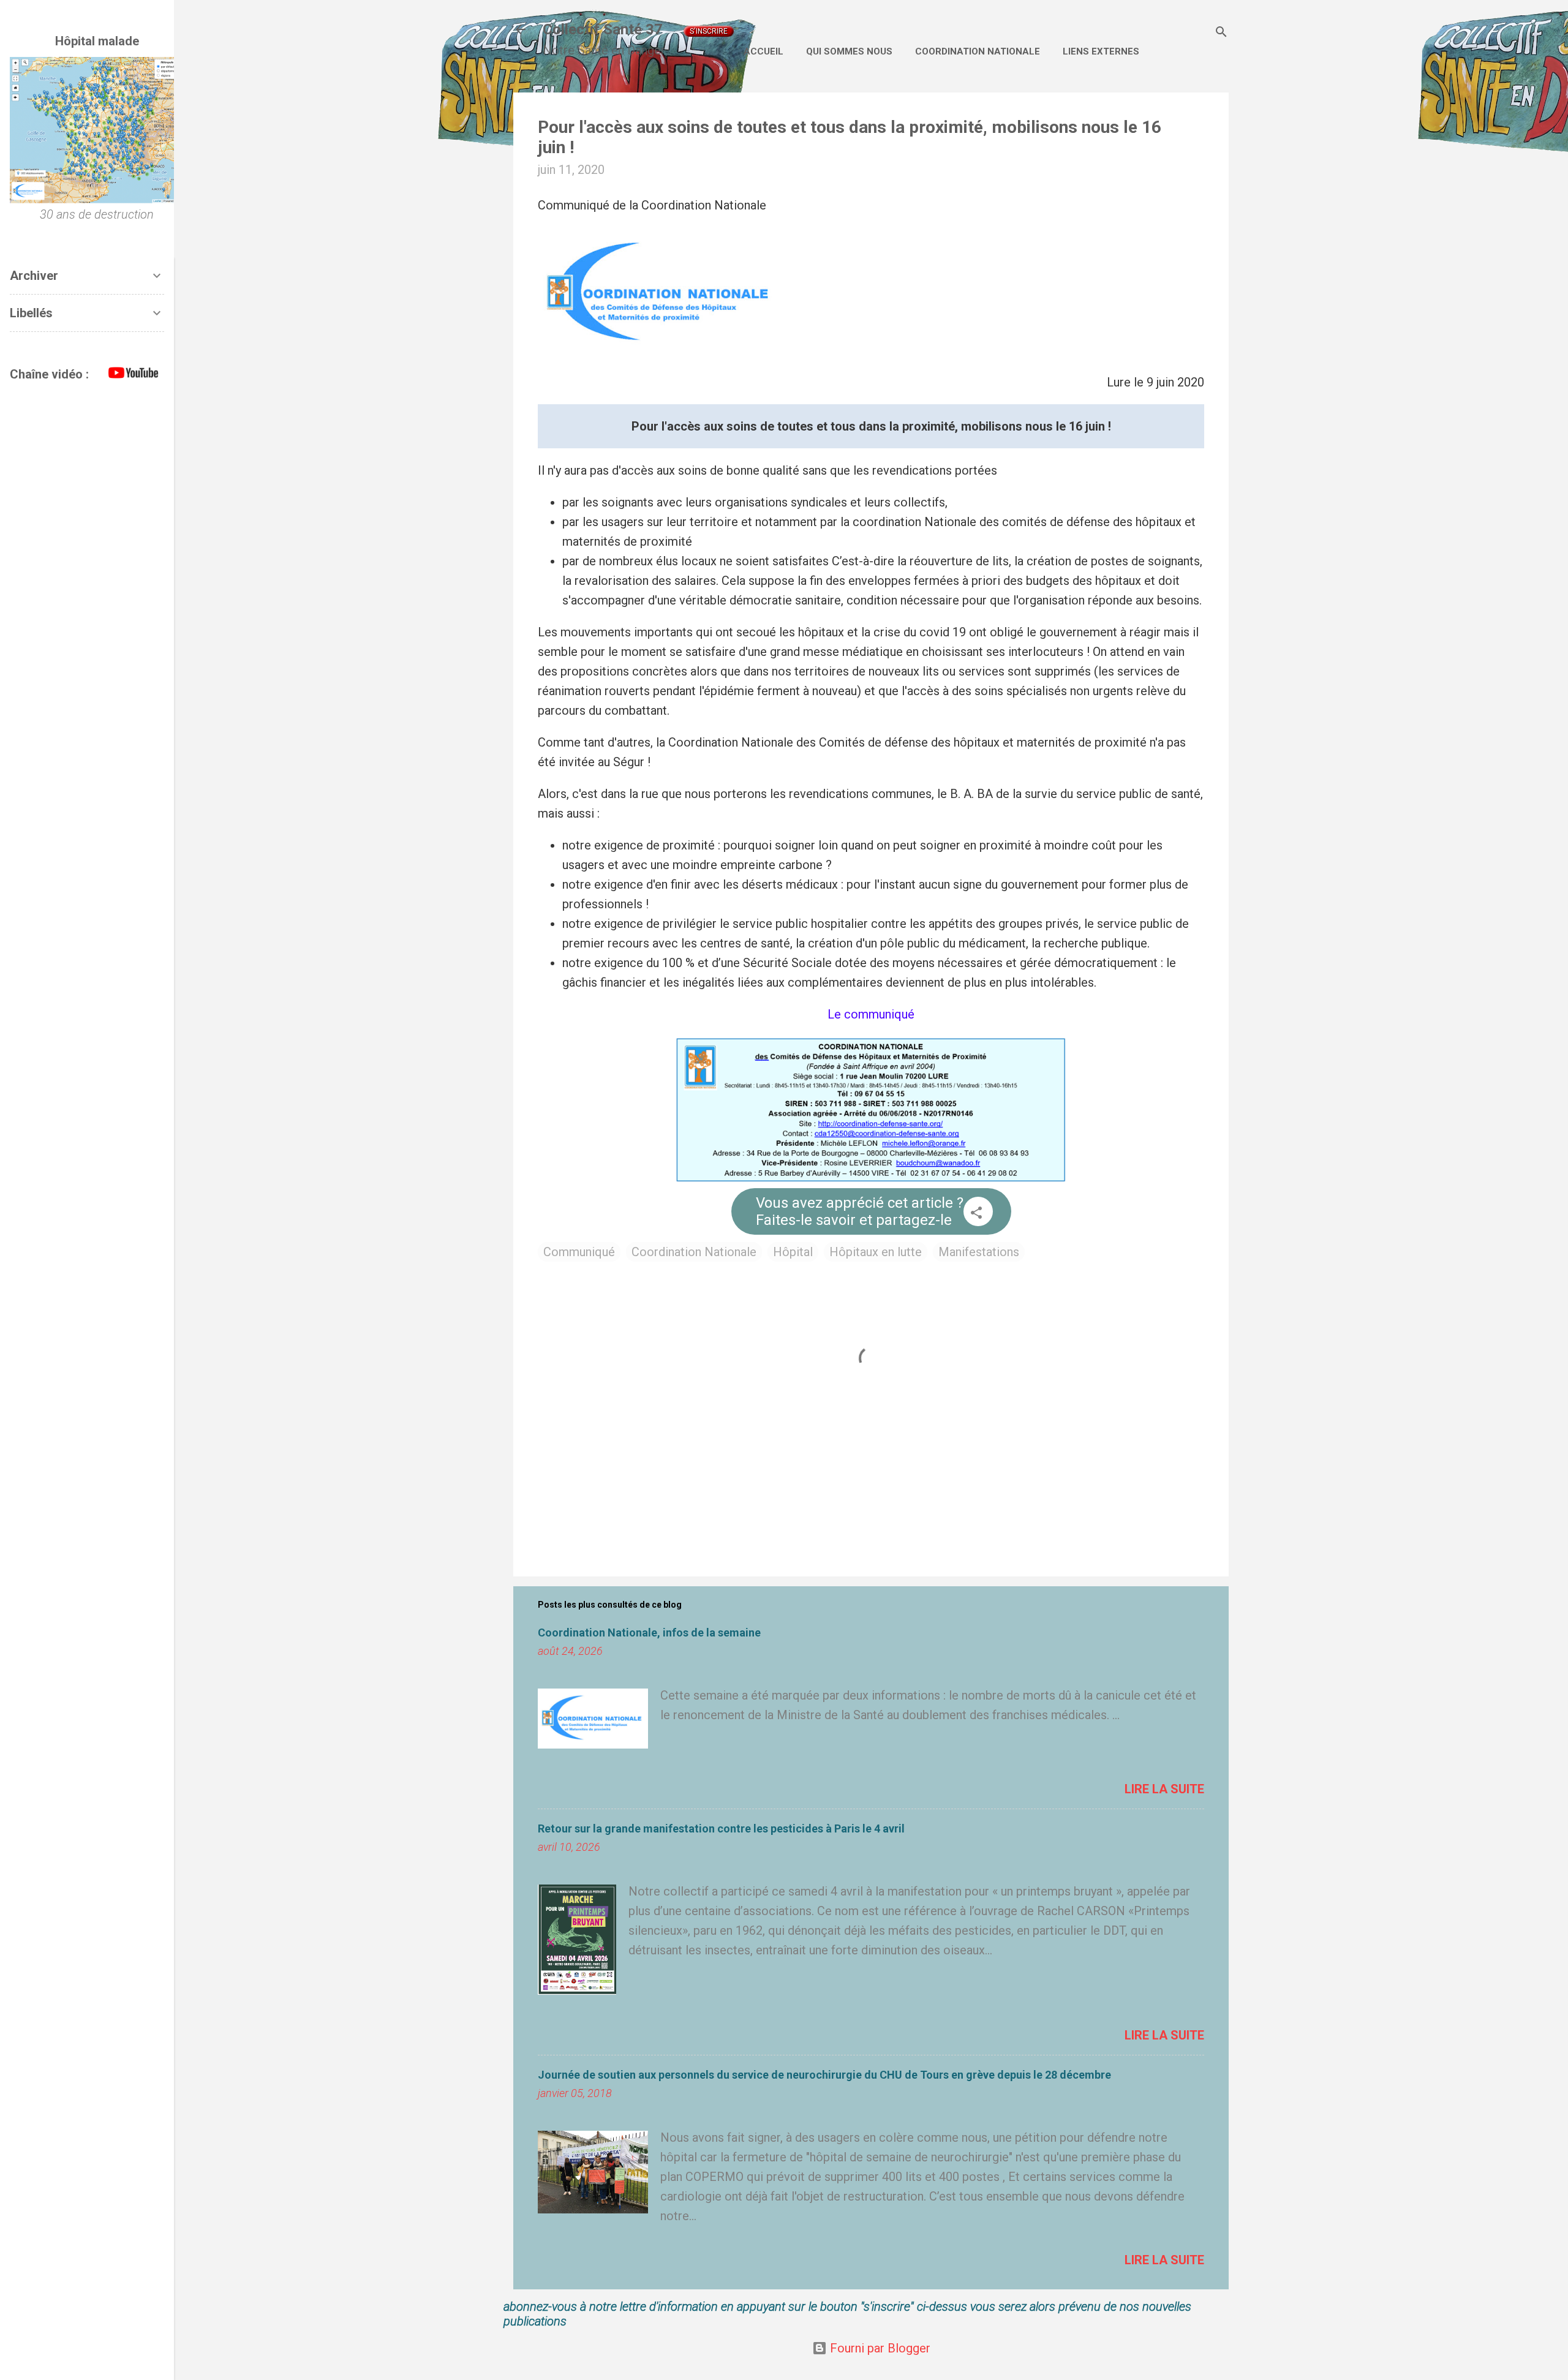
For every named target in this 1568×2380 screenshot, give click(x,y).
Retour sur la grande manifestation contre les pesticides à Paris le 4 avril (721, 1828)
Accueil (763, 51)
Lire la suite (1164, 1789)
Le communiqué (871, 1014)
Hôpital (793, 1252)
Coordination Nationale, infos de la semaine (649, 1632)
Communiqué (579, 1252)
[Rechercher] (1221, 33)
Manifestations (979, 1252)
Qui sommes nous (849, 51)
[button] (976, 1214)
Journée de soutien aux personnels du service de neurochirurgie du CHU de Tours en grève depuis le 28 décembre (824, 2075)
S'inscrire (709, 31)
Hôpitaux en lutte (876, 1252)
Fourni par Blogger (879, 2348)
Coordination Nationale (978, 51)
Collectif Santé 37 (603, 29)
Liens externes (1101, 51)
